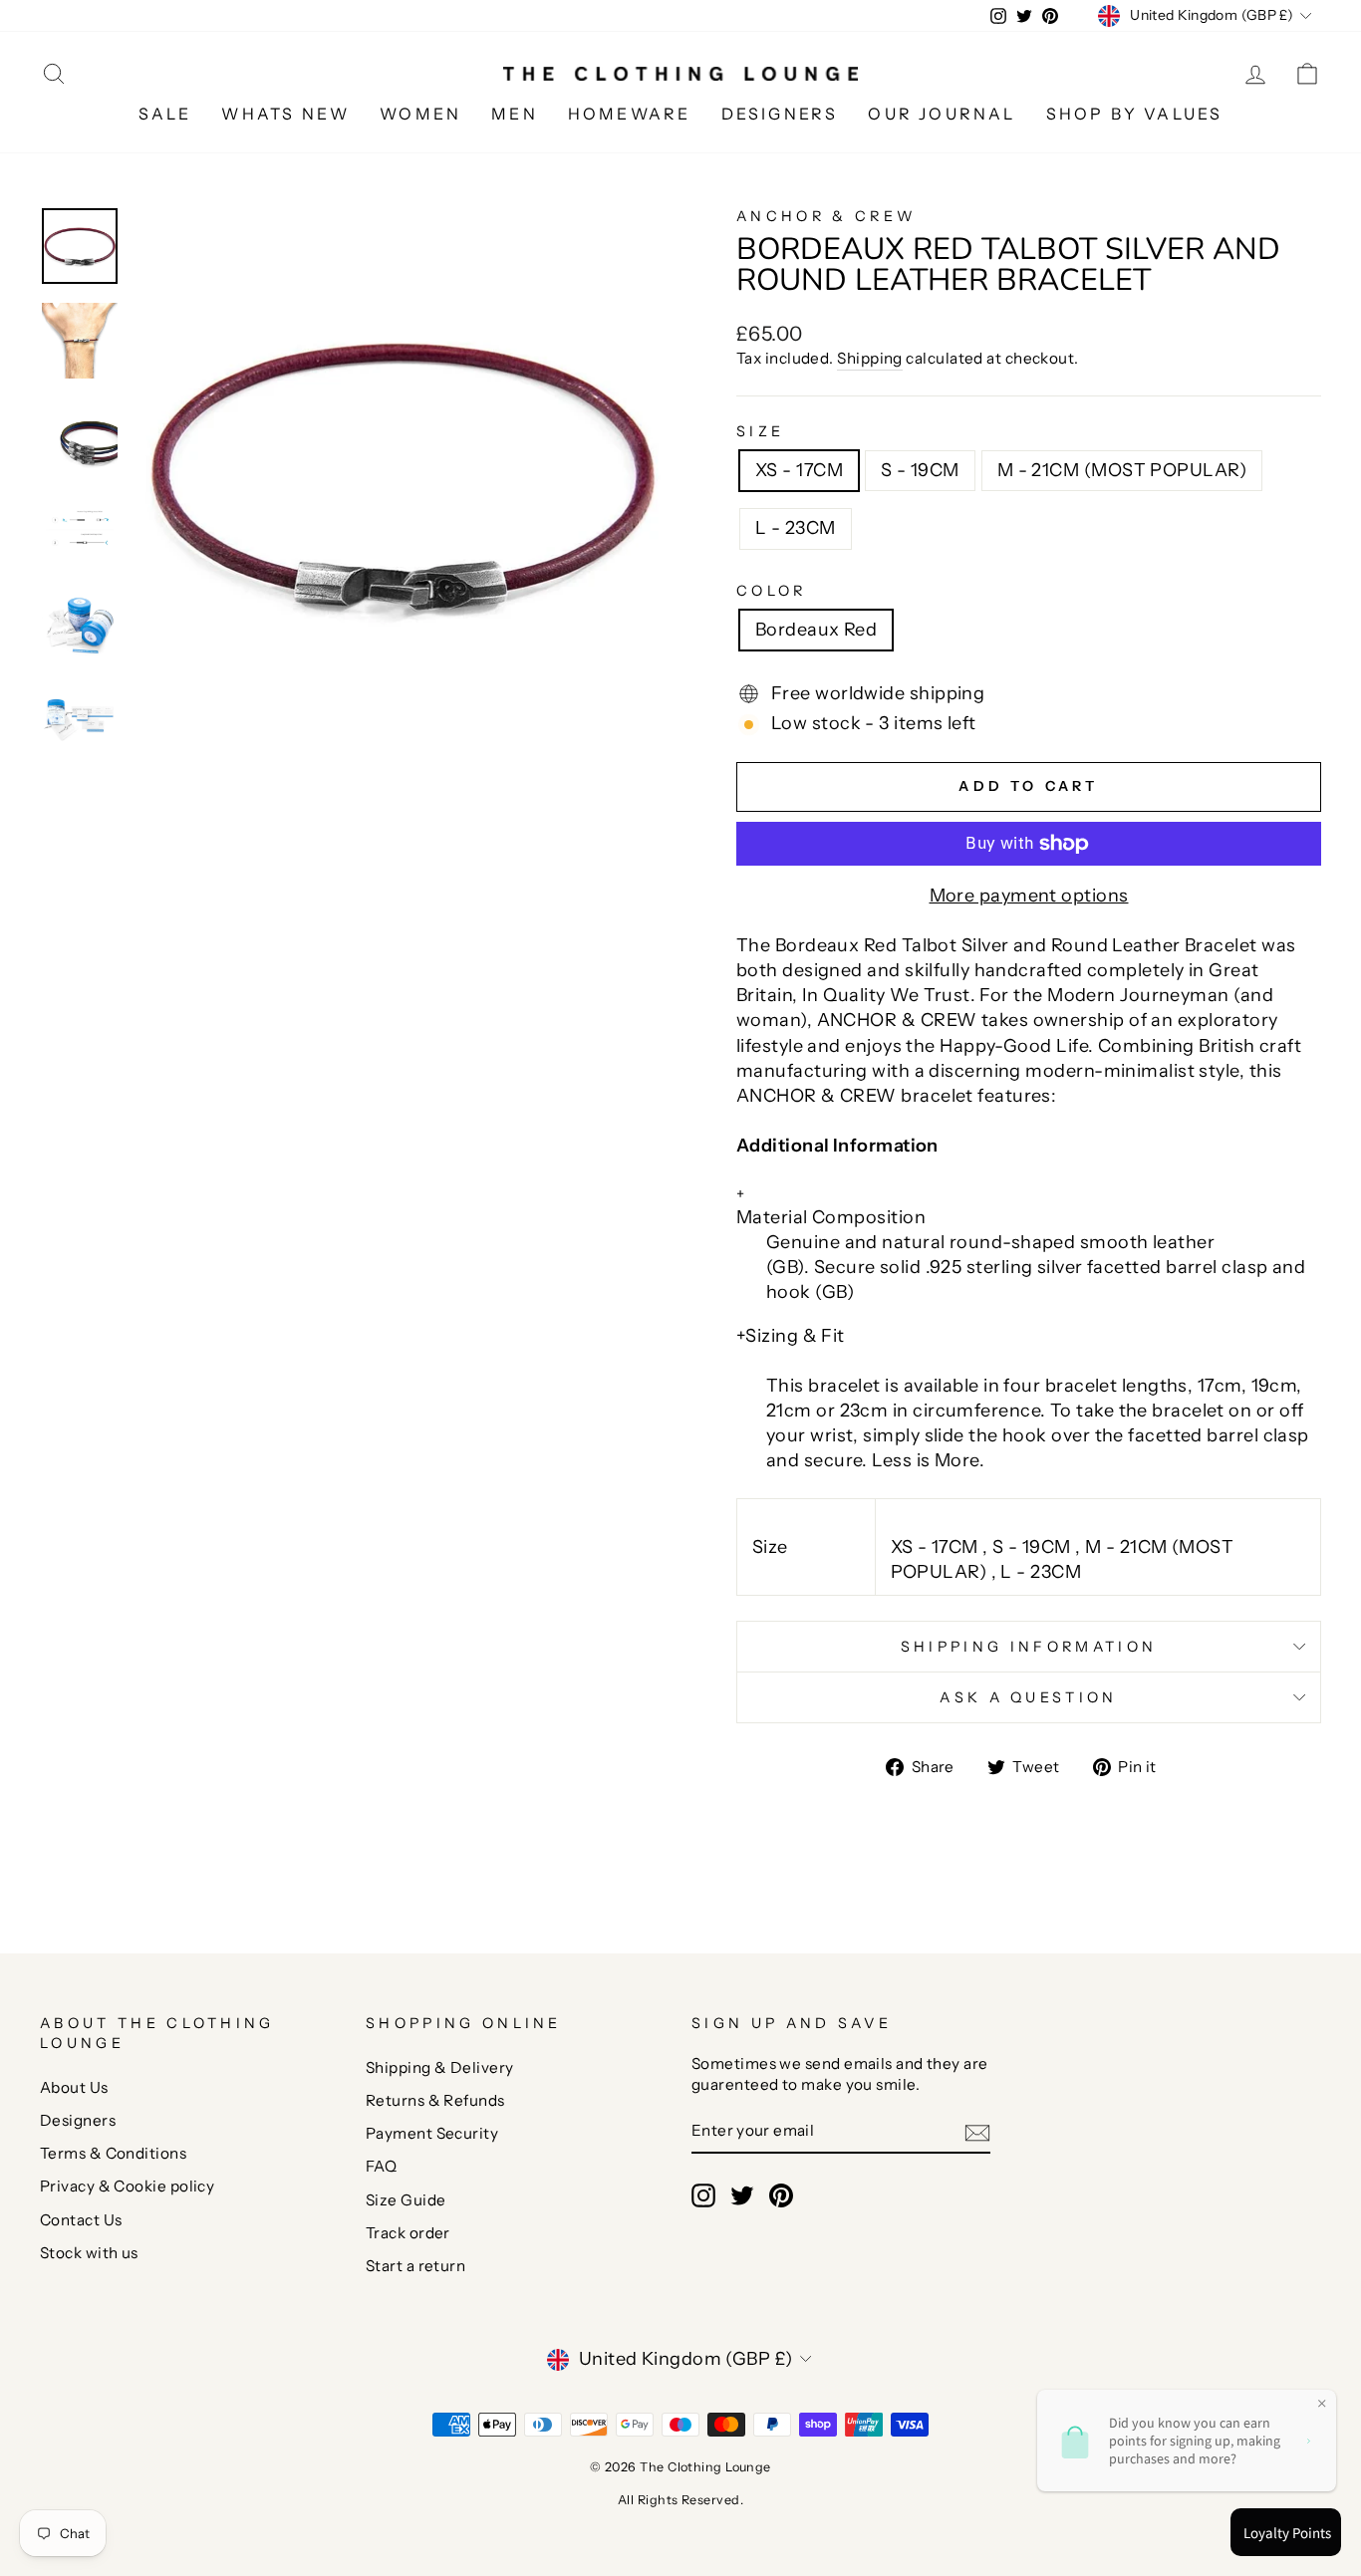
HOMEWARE (630, 114)
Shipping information (1029, 1647)
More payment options (1029, 896)
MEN (515, 114)
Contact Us (81, 2220)
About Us (74, 2087)
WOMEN (420, 114)
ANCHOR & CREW (826, 216)
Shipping (870, 358)
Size (760, 431)
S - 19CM (920, 470)
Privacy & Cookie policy (127, 2186)
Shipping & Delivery (440, 2067)
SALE (165, 114)
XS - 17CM (799, 470)
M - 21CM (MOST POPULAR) (1122, 470)
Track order (408, 2233)
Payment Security (432, 2133)
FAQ (381, 2166)
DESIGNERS (780, 114)
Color (772, 591)
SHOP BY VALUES (1135, 114)
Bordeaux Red (816, 630)
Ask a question (1028, 1697)
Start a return (415, 2266)
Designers (78, 2120)
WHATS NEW (285, 114)
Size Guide (406, 2200)
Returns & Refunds (435, 2100)
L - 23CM (796, 528)
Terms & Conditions (113, 2153)
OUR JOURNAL (942, 114)
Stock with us (89, 2253)
